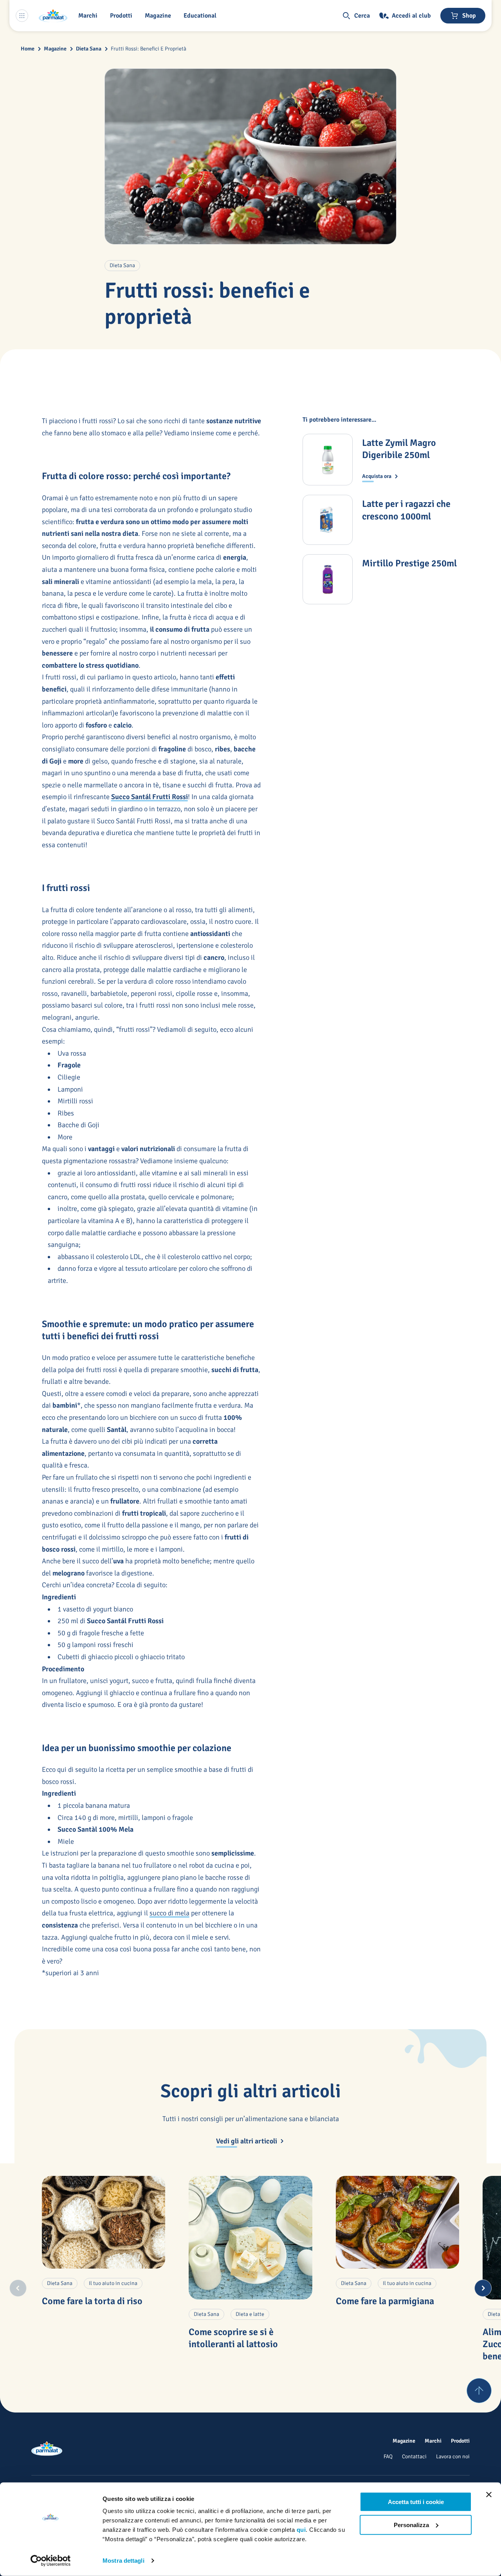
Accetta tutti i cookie (416, 2502)
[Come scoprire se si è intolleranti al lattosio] (250, 2238)
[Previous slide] (18, 2288)
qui (301, 2530)
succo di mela (169, 1913)
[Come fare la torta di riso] (104, 2222)
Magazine (55, 49)
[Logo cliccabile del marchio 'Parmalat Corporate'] (53, 16)
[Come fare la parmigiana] (398, 2222)
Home (28, 49)
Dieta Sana (89, 49)
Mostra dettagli (123, 2561)
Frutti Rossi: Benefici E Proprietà (149, 49)
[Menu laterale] (22, 16)
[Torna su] (479, 2391)
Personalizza (411, 2525)
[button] (123, 16)
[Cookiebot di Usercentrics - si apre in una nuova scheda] (51, 2561)
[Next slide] (483, 2288)
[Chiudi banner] (489, 2495)
